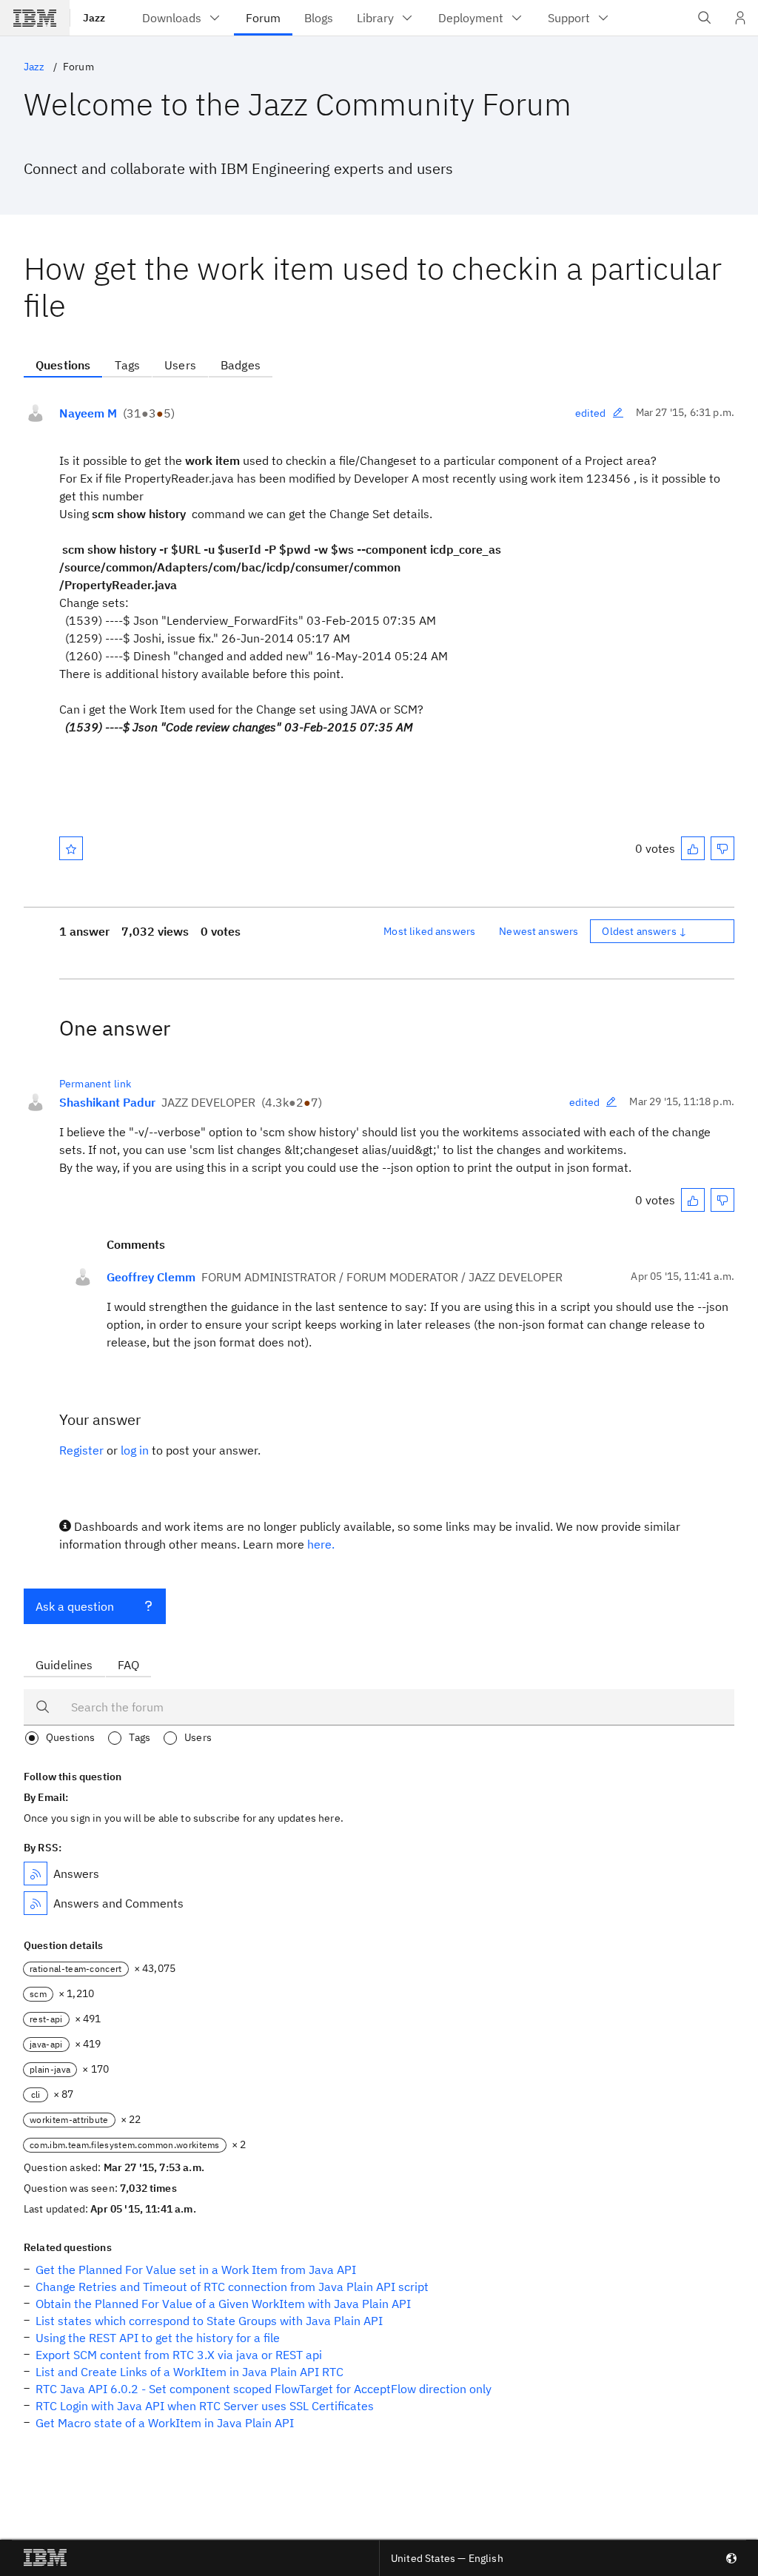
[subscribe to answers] (36, 1874)
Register (81, 1450)
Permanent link (95, 1084)
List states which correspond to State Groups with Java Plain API (209, 2321)
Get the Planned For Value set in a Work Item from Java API (196, 2270)
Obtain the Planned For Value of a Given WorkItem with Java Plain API (223, 2304)
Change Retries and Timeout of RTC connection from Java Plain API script (232, 2287)
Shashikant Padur (107, 1102)
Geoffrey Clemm (151, 1277)
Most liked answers (429, 931)
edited (591, 413)
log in (135, 1450)
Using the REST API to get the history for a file (158, 2338)
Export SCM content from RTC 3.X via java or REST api (179, 2355)
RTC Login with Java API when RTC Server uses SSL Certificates (205, 2406)
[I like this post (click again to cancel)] (693, 848)
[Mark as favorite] (71, 848)
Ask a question (75, 1606)
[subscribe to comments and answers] (36, 1903)
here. (321, 1544)
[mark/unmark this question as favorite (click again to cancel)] (71, 848)
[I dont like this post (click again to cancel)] (722, 848)
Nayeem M (88, 413)
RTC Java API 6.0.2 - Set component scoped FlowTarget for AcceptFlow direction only (264, 2389)
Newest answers (539, 931)
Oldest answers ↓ (644, 931)
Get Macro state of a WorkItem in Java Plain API (165, 2423)
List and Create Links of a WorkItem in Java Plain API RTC (189, 2372)
